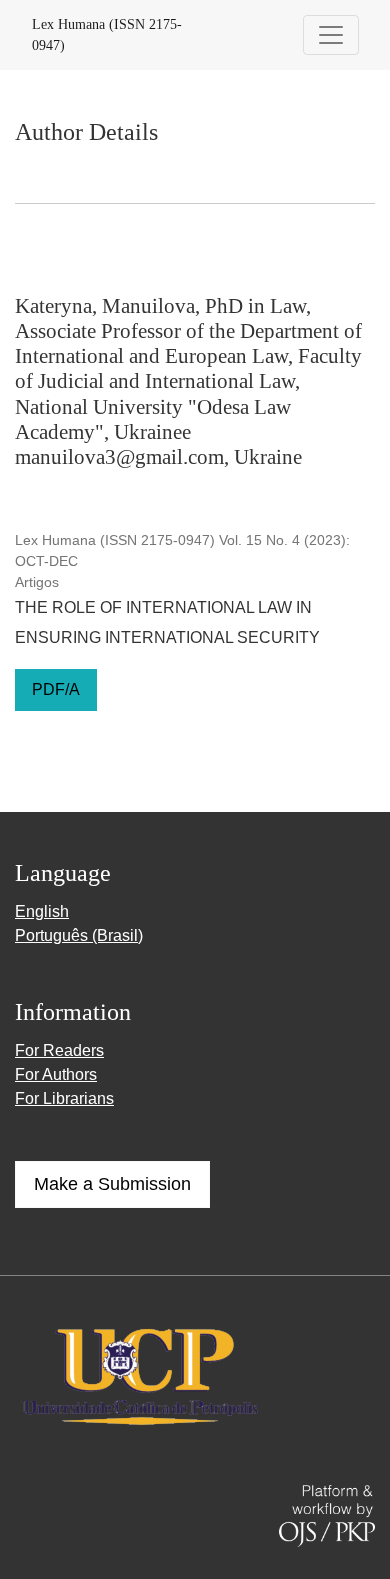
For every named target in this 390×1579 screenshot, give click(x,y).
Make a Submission (112, 1184)
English (42, 911)
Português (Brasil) (79, 935)
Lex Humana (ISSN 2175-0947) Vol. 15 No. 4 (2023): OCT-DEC (182, 550)
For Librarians (64, 1098)
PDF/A (56, 689)
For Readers (59, 1050)
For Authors (56, 1074)
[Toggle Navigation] (331, 35)
